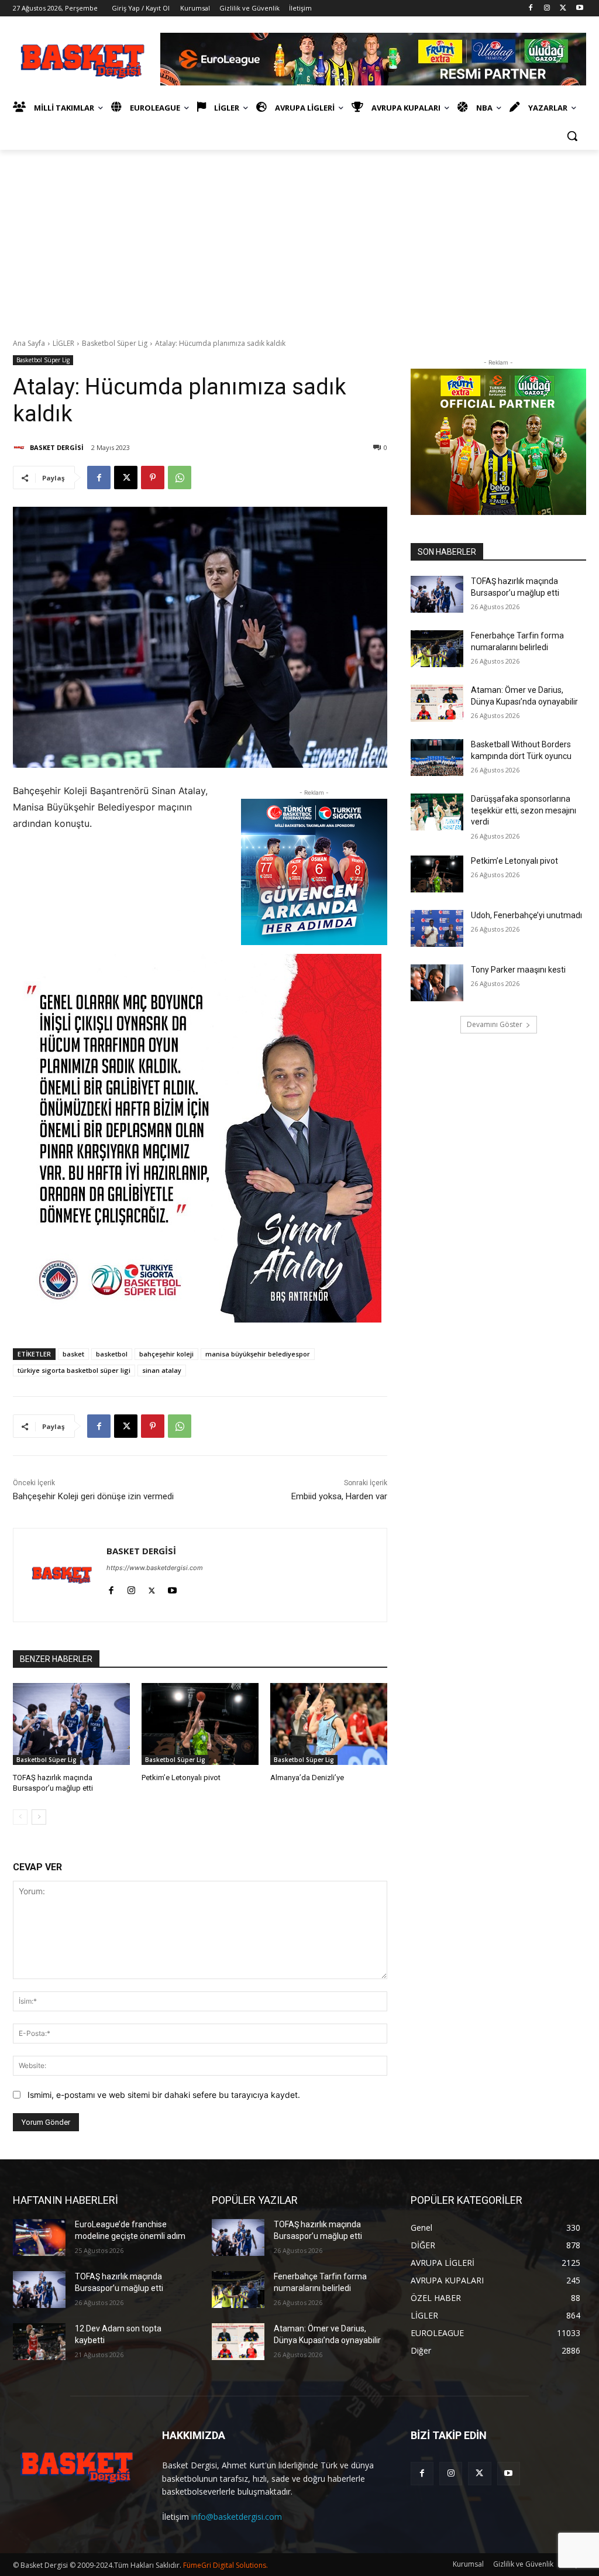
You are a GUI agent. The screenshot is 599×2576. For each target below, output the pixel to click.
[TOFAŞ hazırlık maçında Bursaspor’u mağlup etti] (71, 1724)
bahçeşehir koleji (166, 1354)
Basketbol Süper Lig (115, 343)
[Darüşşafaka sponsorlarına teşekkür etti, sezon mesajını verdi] (437, 812)
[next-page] (39, 1817)
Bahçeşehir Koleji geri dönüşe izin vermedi (93, 1496)
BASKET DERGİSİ (57, 447)
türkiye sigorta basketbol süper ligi (74, 1370)
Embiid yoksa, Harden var (339, 1496)
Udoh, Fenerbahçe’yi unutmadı (526, 915)
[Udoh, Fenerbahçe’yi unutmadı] (437, 928)
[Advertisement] (299, 238)
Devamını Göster (495, 1024)
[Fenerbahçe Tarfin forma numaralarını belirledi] (437, 649)
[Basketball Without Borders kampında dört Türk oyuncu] (437, 758)
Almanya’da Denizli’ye (307, 1778)
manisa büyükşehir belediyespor (258, 1354)
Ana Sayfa (29, 343)
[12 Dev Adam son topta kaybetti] (39, 2342)
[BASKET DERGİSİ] (20, 448)
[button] (572, 136)
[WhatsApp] (180, 478)
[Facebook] (531, 8)
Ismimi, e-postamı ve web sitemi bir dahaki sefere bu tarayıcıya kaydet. (164, 2095)
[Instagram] (547, 8)
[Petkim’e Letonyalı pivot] (200, 1724)
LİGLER (63, 343)
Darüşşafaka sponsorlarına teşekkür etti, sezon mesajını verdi (524, 810)
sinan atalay (162, 1370)
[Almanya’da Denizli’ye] (329, 1724)
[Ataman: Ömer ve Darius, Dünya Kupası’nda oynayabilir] (437, 703)
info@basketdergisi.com (237, 2517)
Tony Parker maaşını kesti (518, 970)
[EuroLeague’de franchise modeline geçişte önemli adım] (39, 2237)
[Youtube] (579, 8)
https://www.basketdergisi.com (155, 1568)
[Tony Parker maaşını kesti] (437, 983)
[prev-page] (20, 1817)
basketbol (112, 1354)
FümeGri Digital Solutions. (226, 2565)
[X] (563, 8)
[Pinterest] (153, 478)
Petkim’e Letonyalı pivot (181, 1778)
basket (73, 1354)
